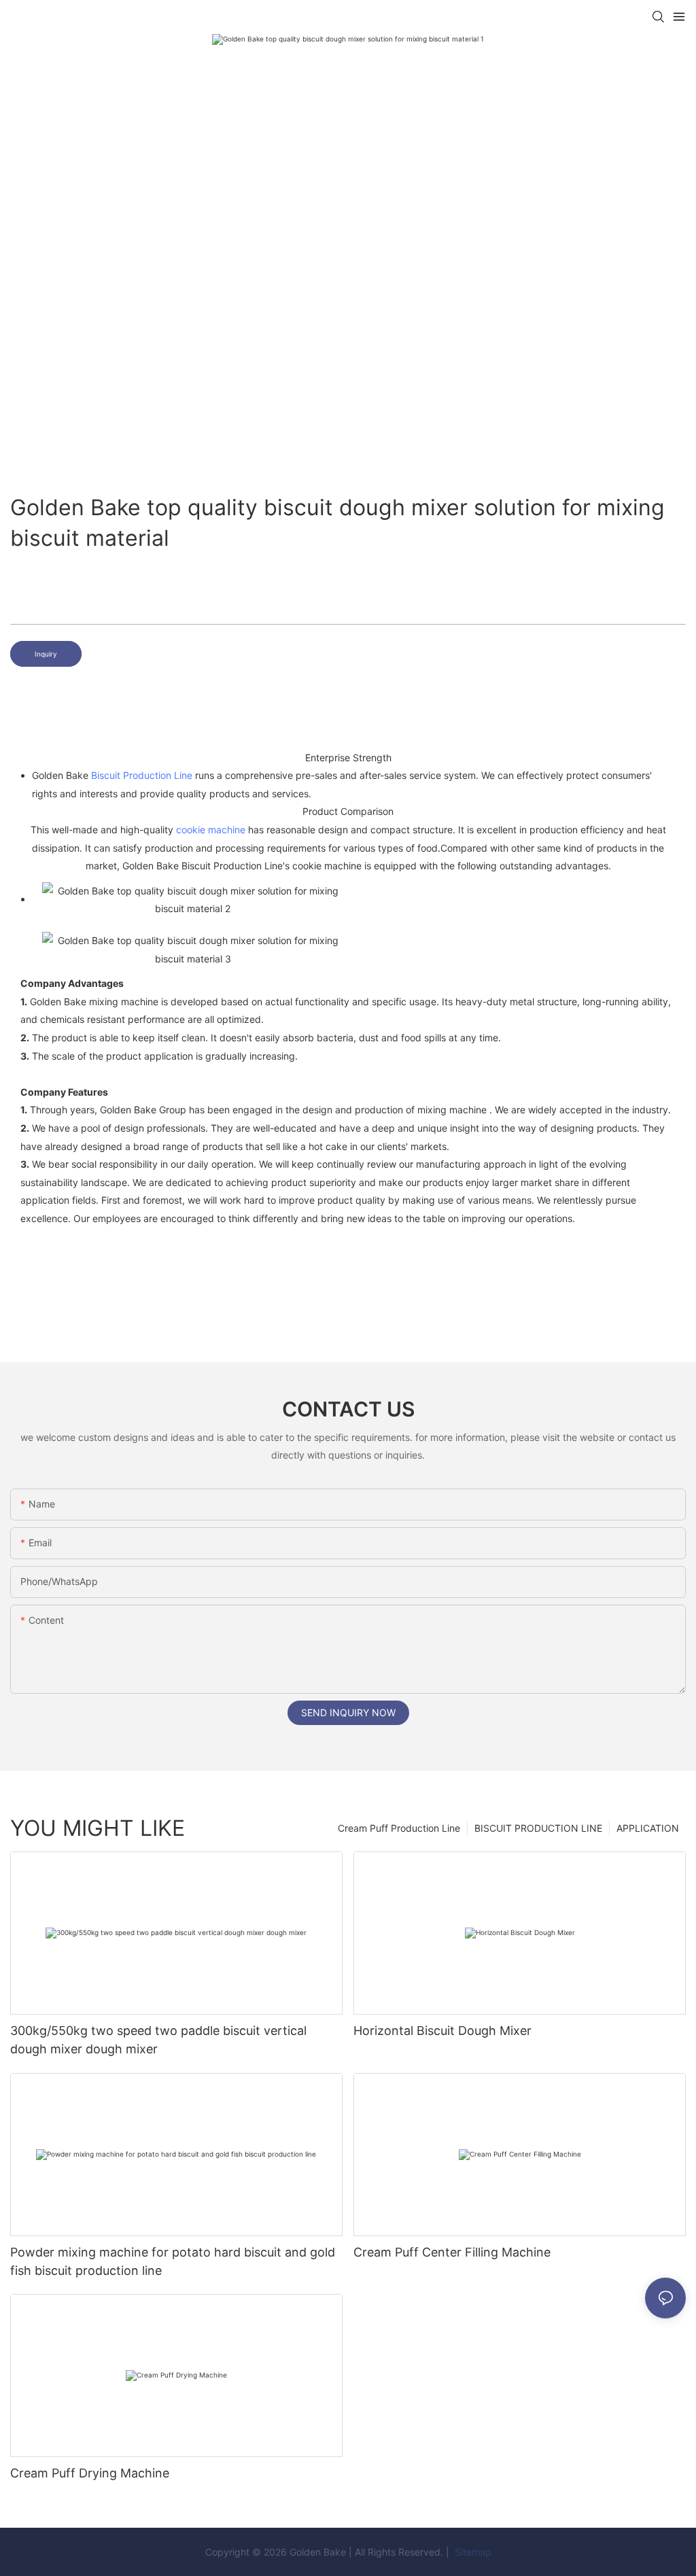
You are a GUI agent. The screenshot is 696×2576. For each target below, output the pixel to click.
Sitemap (472, 2552)
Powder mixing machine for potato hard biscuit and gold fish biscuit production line (173, 2261)
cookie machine (211, 830)
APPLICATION (648, 1828)
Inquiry (46, 654)
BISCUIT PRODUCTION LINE (538, 1828)
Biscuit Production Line (142, 775)
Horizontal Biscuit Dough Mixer (442, 2031)
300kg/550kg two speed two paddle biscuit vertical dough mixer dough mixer (158, 2040)
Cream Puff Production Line (399, 1828)
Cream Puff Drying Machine (90, 2473)
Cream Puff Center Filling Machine (452, 2252)
